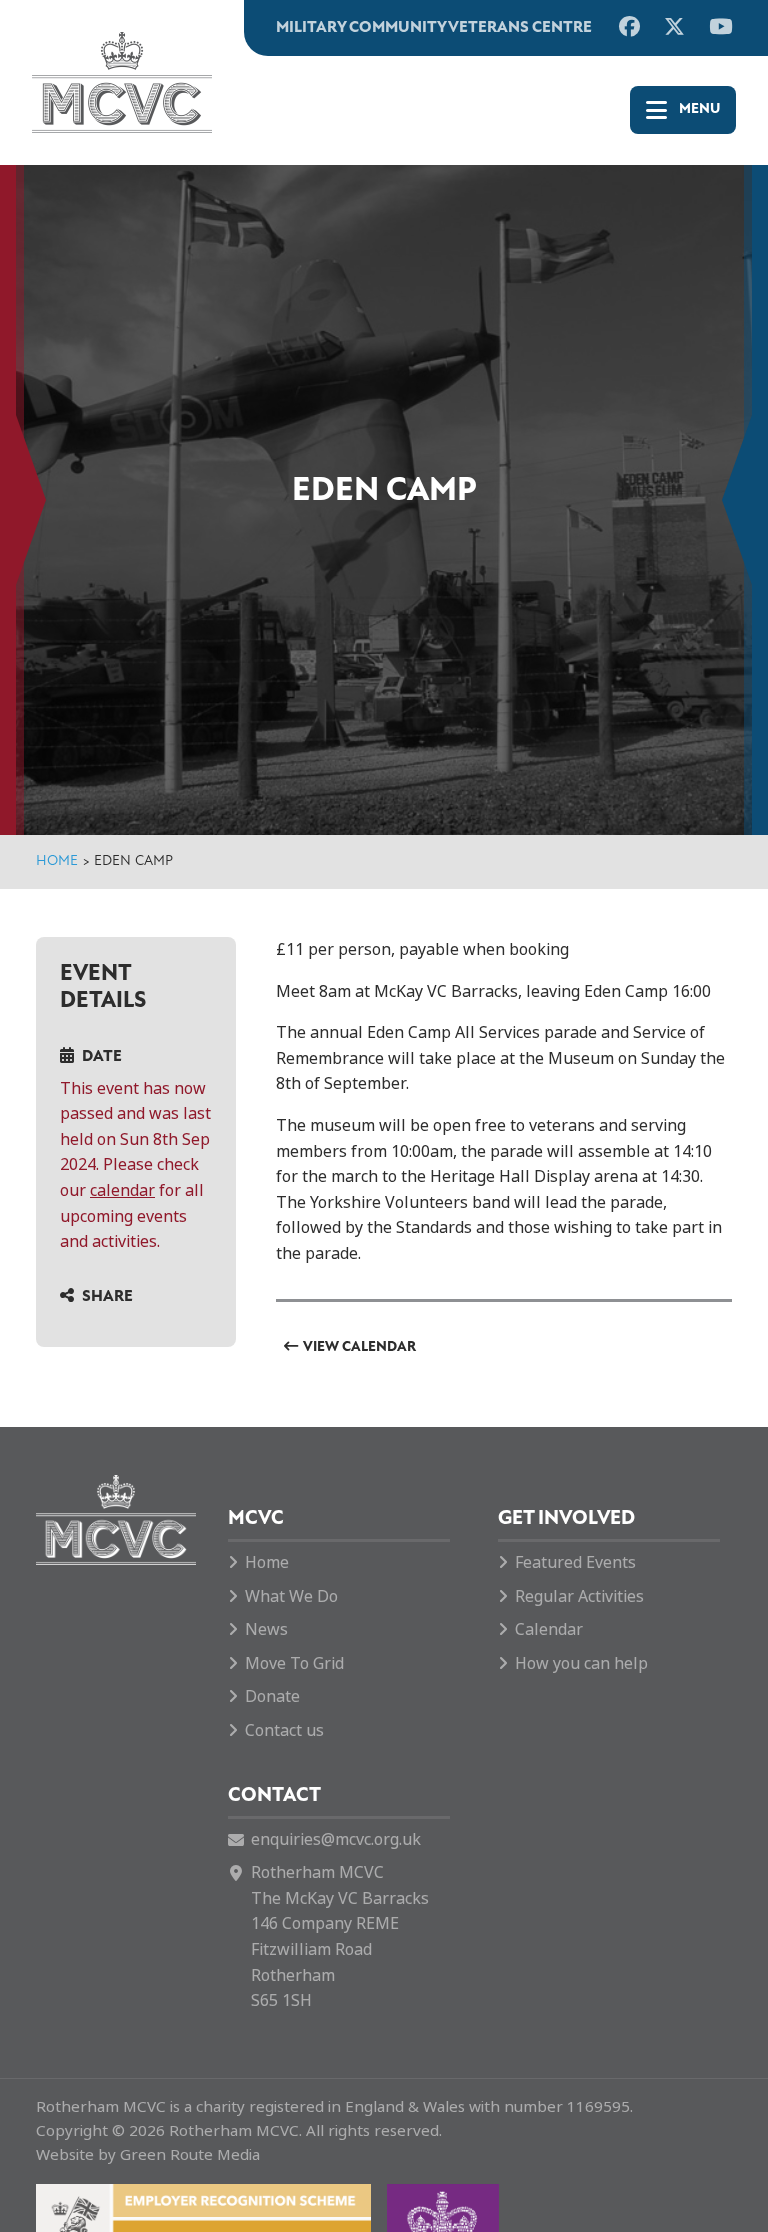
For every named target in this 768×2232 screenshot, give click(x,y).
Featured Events (575, 1562)
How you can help (581, 1663)
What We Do (291, 1596)
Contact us (284, 1730)
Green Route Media (190, 2155)
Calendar (549, 1629)
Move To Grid (294, 1663)
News (266, 1629)
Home (57, 861)
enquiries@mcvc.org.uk (336, 1839)
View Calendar (359, 1347)
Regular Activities (579, 1596)
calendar (122, 1190)
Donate (272, 1696)
